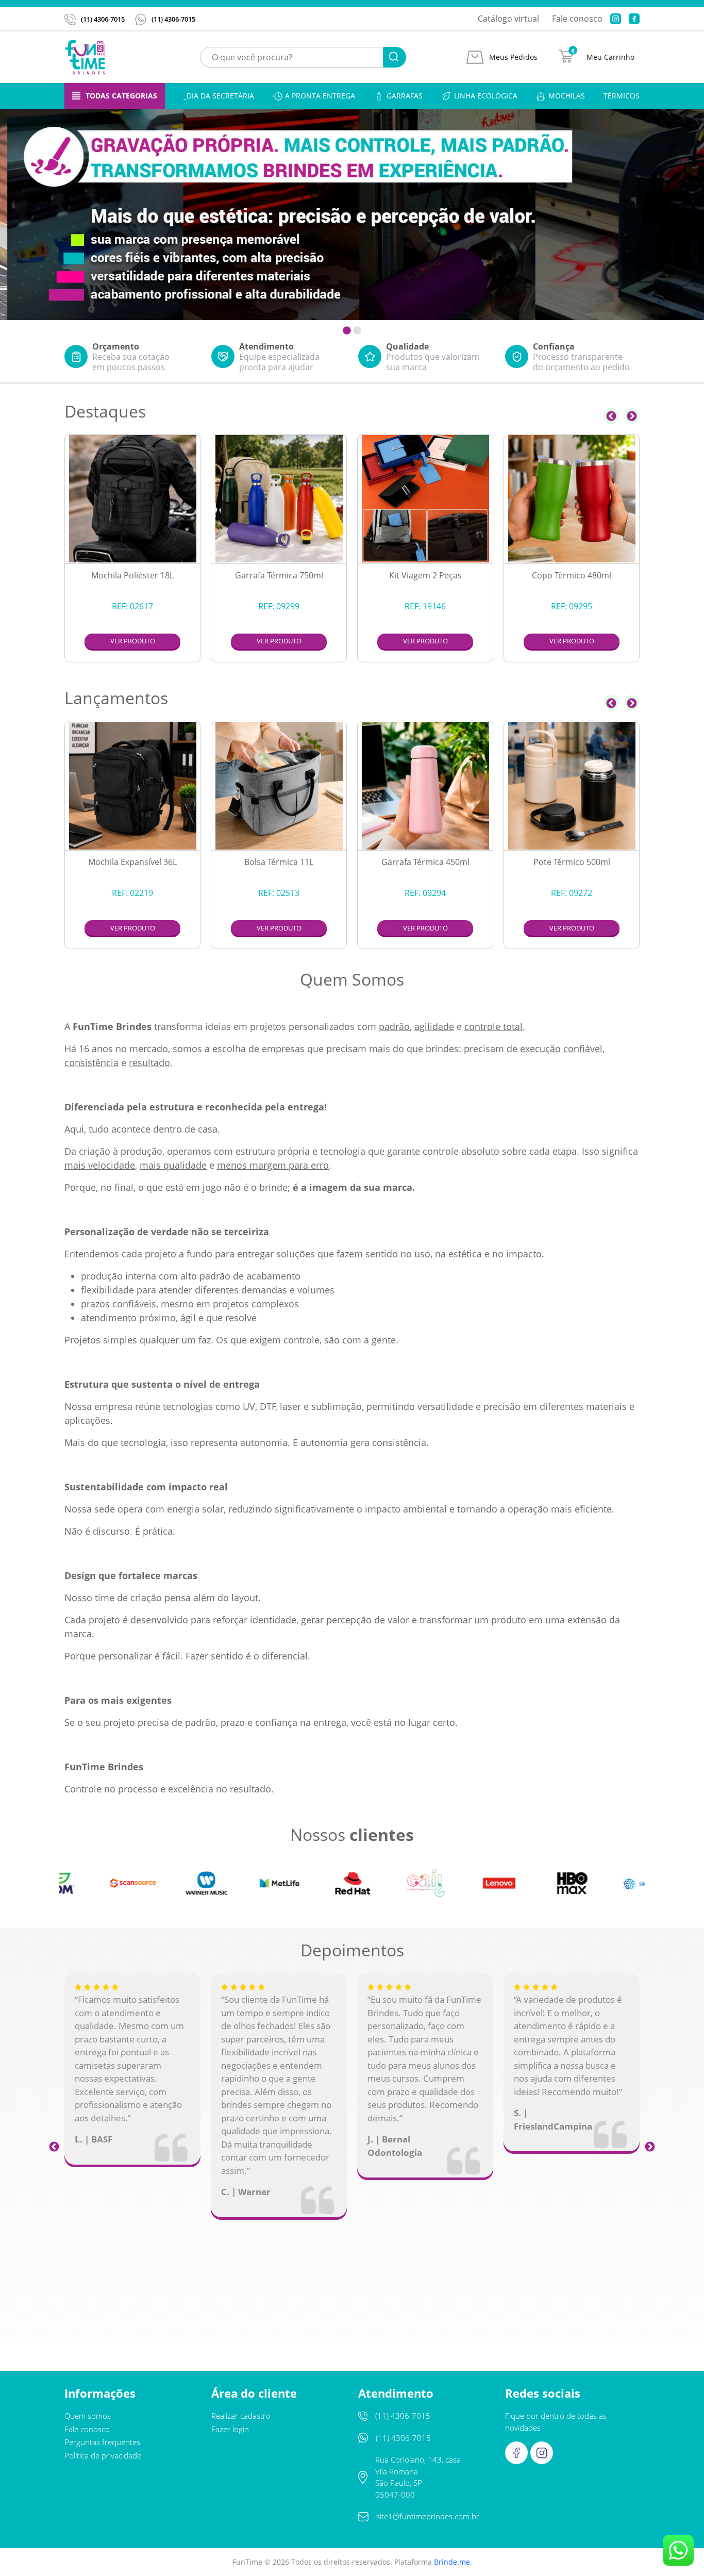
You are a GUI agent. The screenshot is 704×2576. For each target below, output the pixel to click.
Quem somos (88, 2416)
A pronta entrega (320, 96)
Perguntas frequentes (102, 2442)
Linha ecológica (486, 96)
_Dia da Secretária (219, 96)
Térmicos (622, 96)
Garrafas (405, 96)
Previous (611, 416)
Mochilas (567, 96)
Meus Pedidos (513, 57)
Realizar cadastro (241, 2416)
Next (632, 416)
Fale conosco (577, 19)
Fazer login (230, 2429)
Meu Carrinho (610, 57)
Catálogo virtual (508, 19)
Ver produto (133, 641)
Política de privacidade (103, 2455)
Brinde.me (452, 2562)
